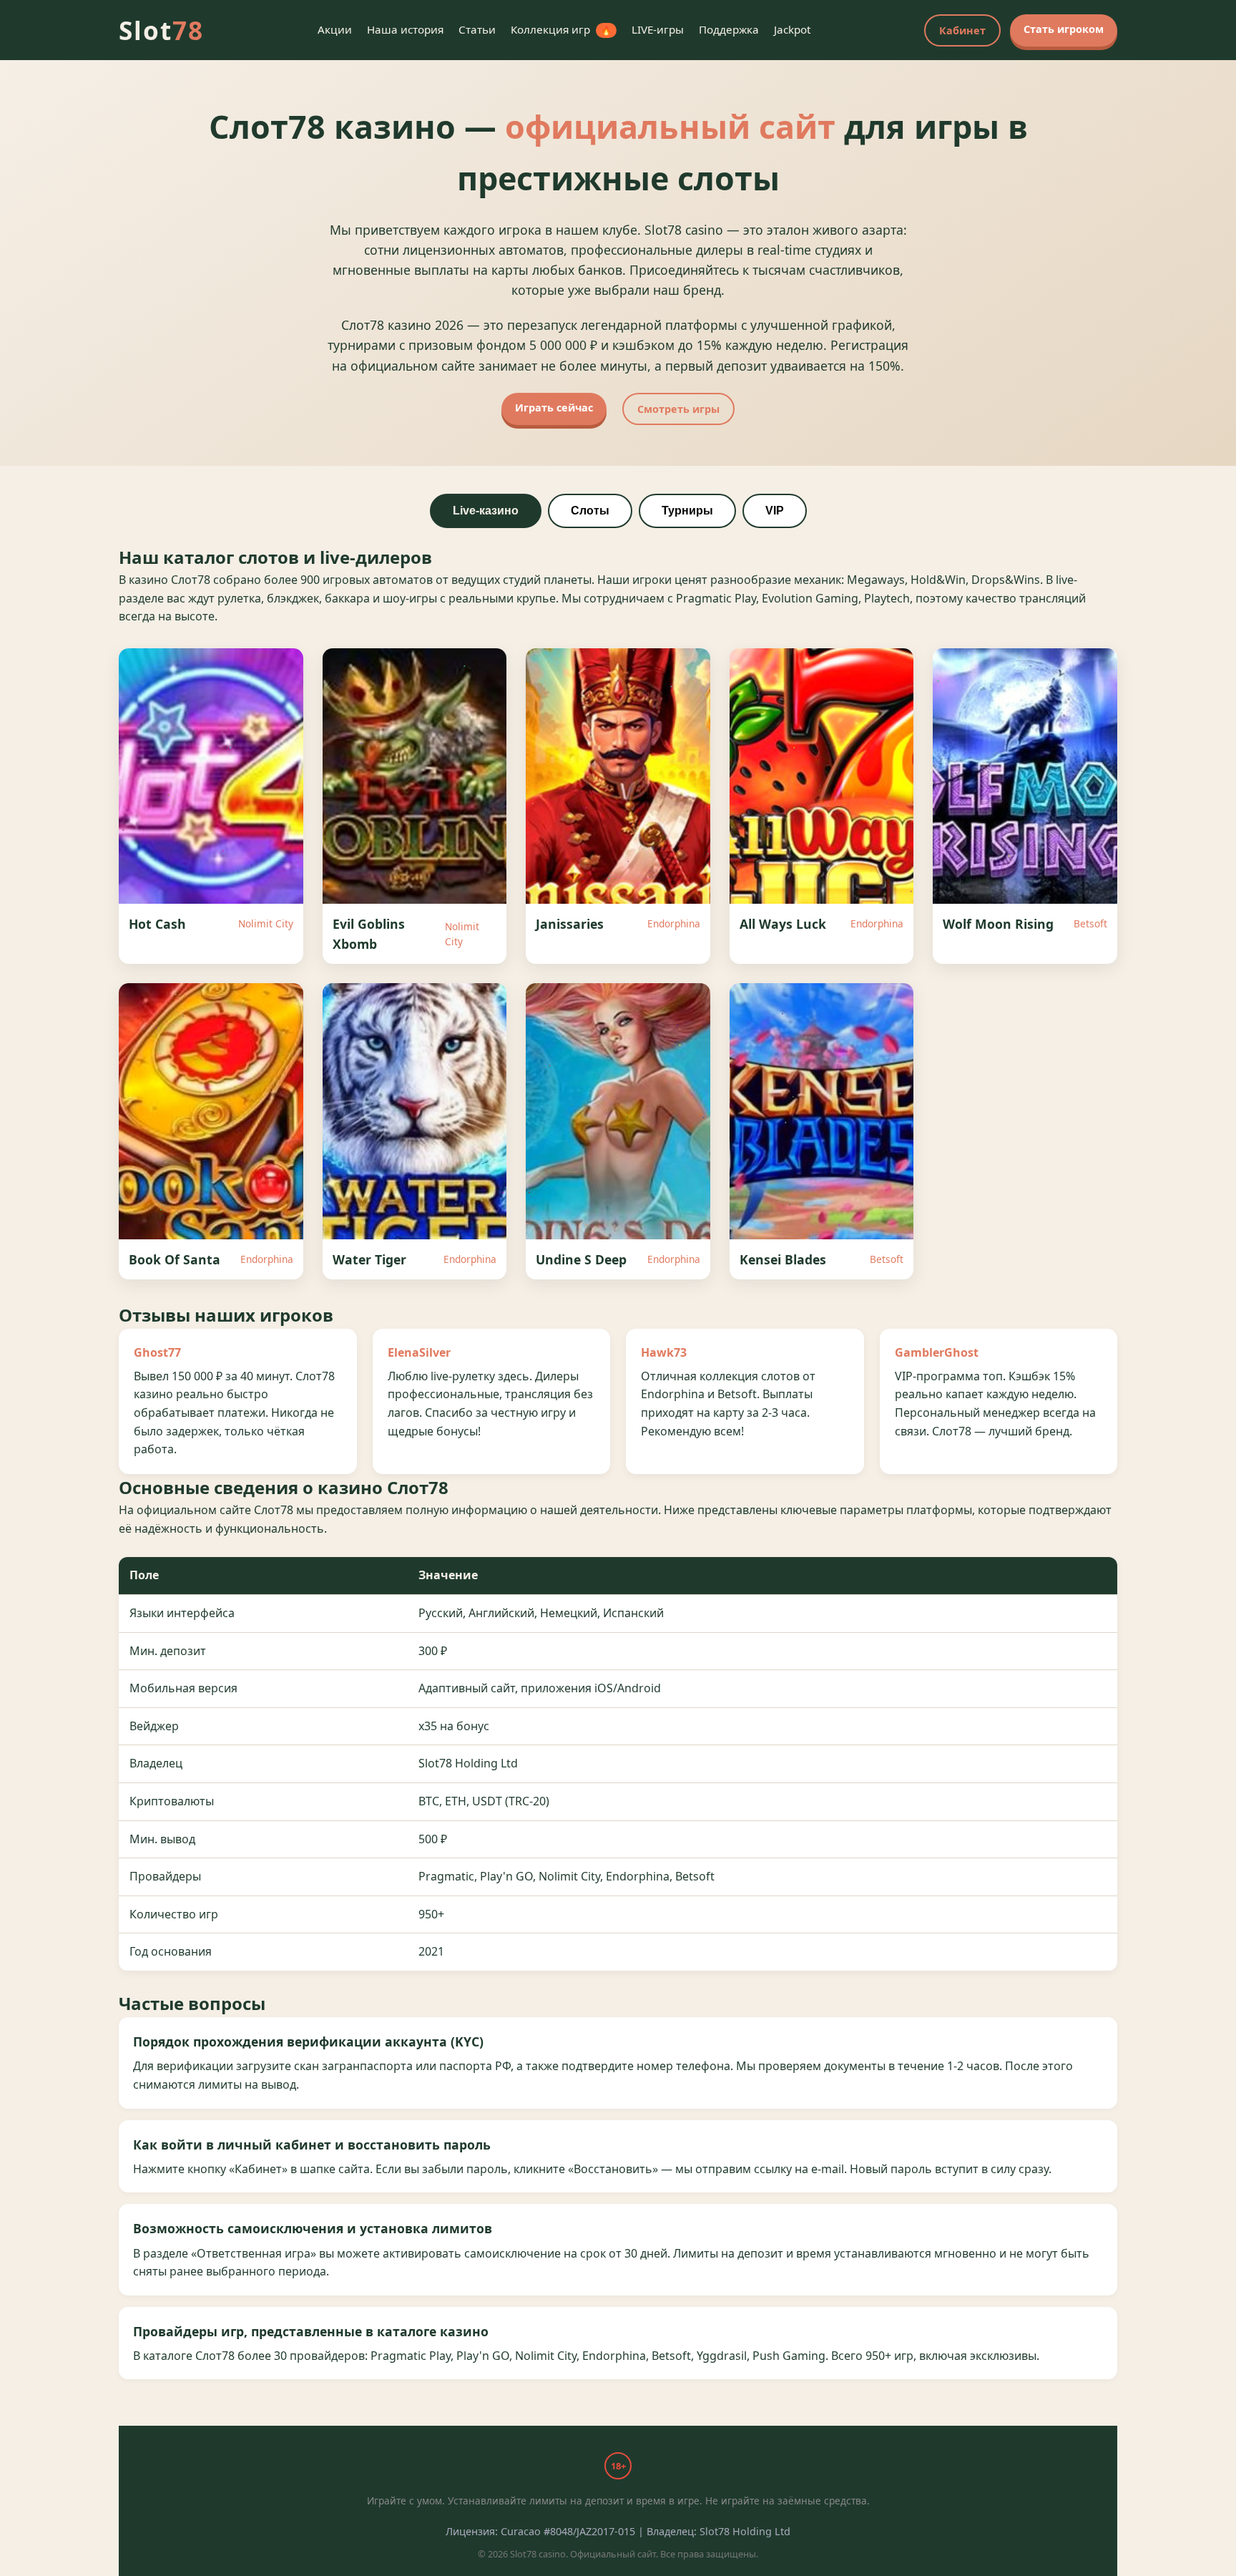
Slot (161, 30)
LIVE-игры (658, 29)
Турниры (687, 511)
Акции (335, 29)
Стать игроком (1064, 29)
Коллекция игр (561, 29)
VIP (775, 511)
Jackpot (792, 29)
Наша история (405, 29)
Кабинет (962, 30)
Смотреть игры (678, 409)
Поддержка (729, 29)
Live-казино (486, 511)
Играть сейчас (554, 408)
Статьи (477, 29)
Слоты (590, 511)
